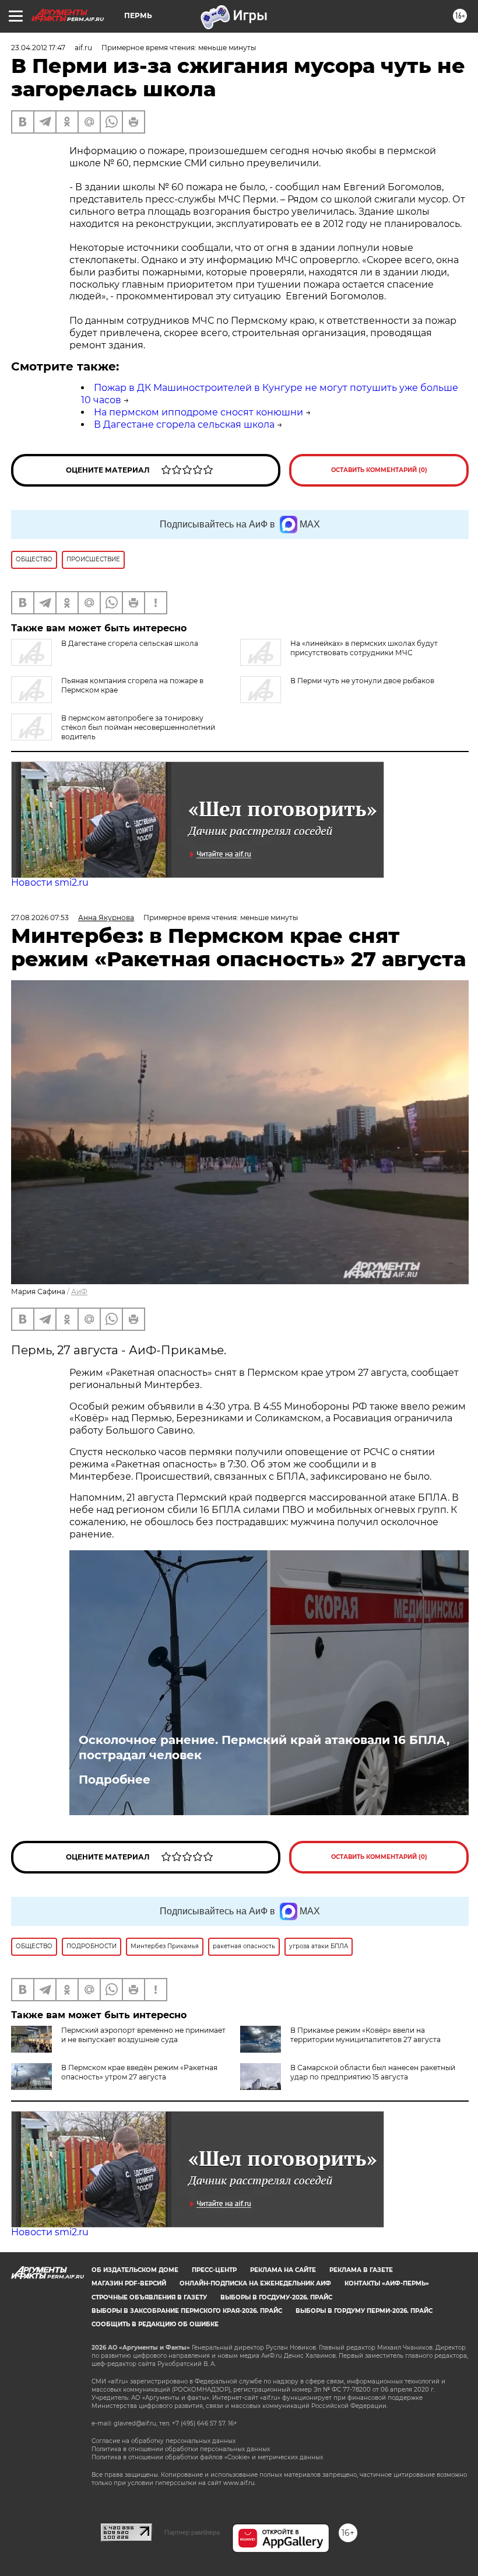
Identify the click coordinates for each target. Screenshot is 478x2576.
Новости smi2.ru (50, 882)
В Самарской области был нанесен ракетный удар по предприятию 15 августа (373, 2072)
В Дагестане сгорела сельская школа (184, 424)
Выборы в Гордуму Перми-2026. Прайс (364, 2311)
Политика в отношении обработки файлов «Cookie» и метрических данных (207, 2457)
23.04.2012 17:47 (38, 48)
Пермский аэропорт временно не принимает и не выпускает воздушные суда (143, 2035)
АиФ (79, 1292)
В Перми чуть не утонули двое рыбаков (362, 681)
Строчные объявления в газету (149, 2297)
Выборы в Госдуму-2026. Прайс (276, 2297)
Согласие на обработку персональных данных (164, 2441)
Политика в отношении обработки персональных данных (181, 2449)
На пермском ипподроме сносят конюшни (198, 412)
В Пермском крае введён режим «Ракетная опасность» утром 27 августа (139, 2072)
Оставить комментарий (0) (379, 470)
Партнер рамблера (192, 2532)
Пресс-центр (214, 2270)
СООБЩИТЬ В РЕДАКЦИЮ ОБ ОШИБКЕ (155, 2324)
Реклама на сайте (283, 2270)
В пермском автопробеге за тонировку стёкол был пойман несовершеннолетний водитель (138, 727)
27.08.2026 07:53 (40, 917)
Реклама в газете (361, 2270)
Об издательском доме (135, 2270)
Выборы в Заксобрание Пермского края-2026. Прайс (187, 2311)
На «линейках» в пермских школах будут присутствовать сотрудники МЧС (364, 648)
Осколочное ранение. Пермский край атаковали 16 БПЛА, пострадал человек (264, 1747)
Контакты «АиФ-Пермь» (387, 2283)
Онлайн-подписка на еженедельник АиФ (255, 2283)
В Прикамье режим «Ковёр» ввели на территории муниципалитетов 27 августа (365, 2035)
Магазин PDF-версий (129, 2283)
